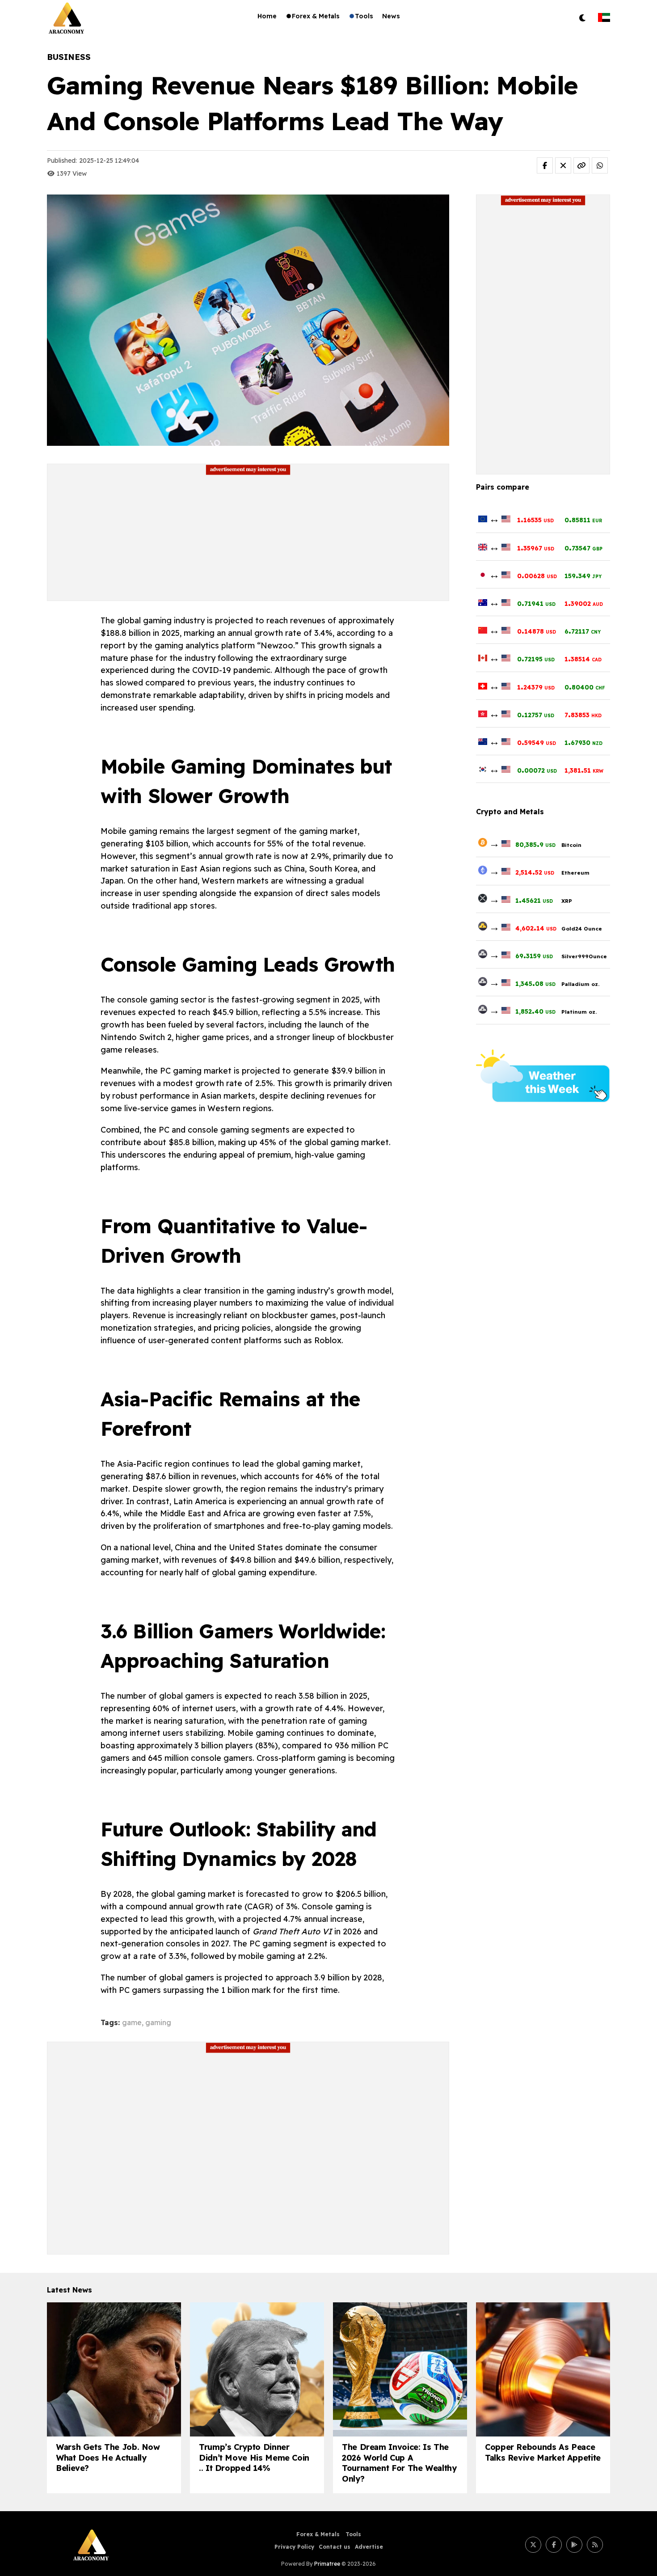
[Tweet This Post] (563, 165)
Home (267, 16)
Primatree (327, 2564)
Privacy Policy (294, 2547)
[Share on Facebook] (545, 165)
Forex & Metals (316, 16)
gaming (158, 2022)
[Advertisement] (248, 538)
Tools (364, 16)
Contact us (335, 2547)
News (391, 16)
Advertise (369, 2547)
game (132, 2022)
